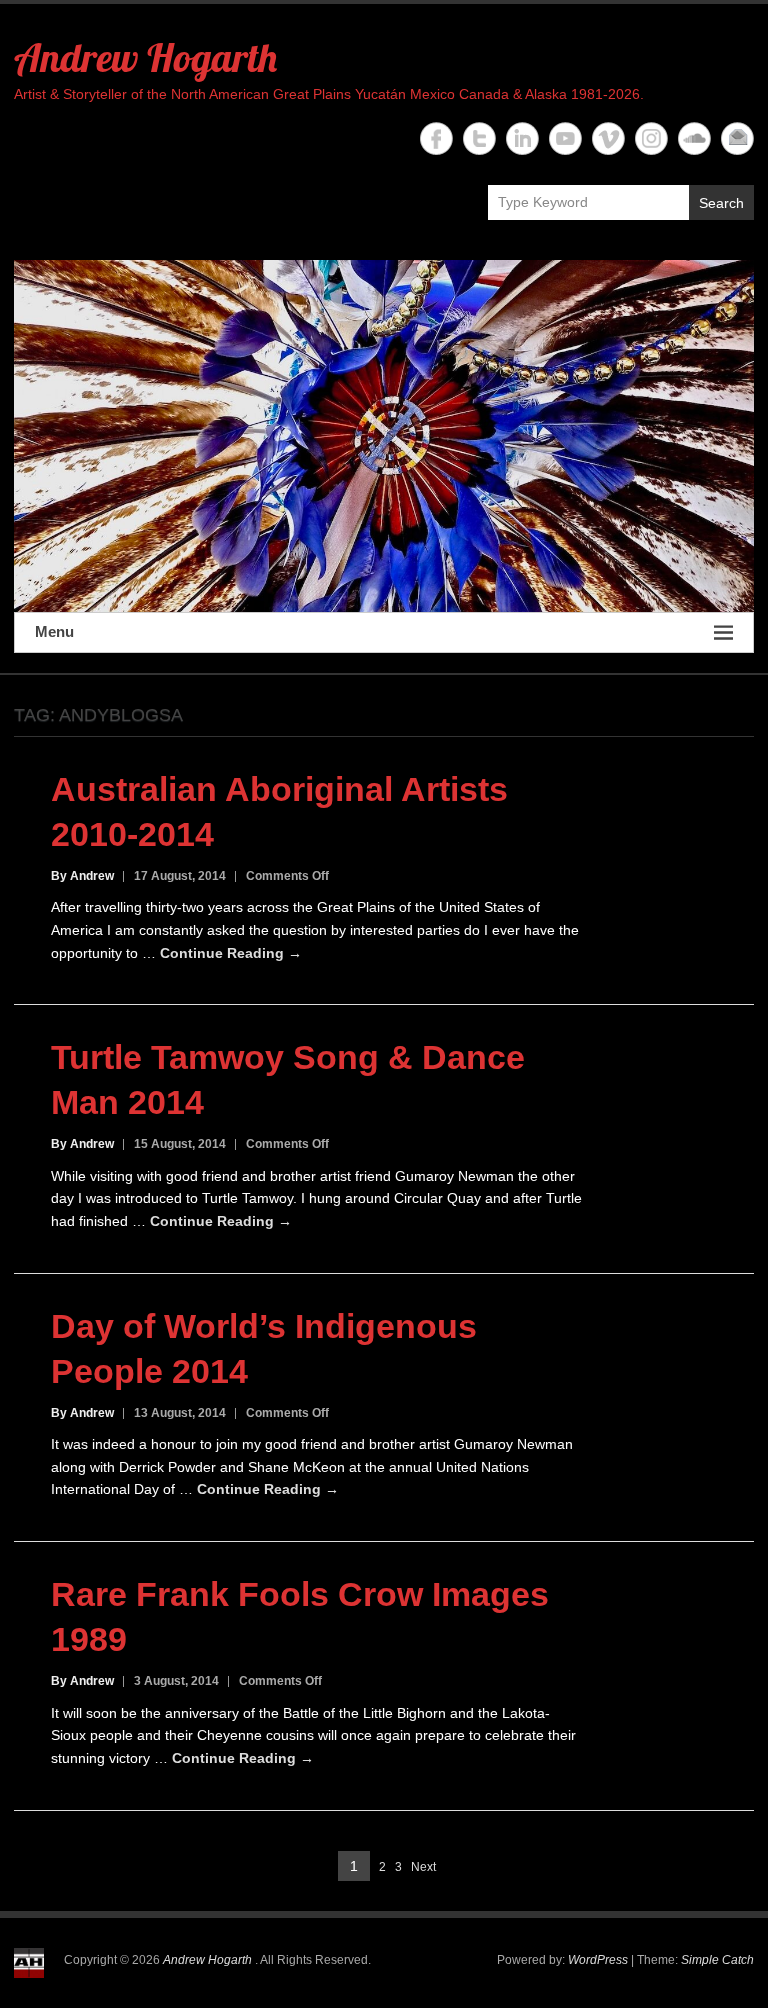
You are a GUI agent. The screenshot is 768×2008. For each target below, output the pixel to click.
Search (721, 203)
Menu (54, 631)
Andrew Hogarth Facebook (436, 138)
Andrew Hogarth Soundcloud (694, 138)
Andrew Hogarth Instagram (651, 138)
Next (423, 1867)
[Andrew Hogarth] (384, 436)
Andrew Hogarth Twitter (479, 138)
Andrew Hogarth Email (737, 138)
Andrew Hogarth (145, 57)
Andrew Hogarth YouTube (565, 138)
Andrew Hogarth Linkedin (522, 138)
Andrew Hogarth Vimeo (608, 138)
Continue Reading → (231, 953)
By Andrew (82, 876)
